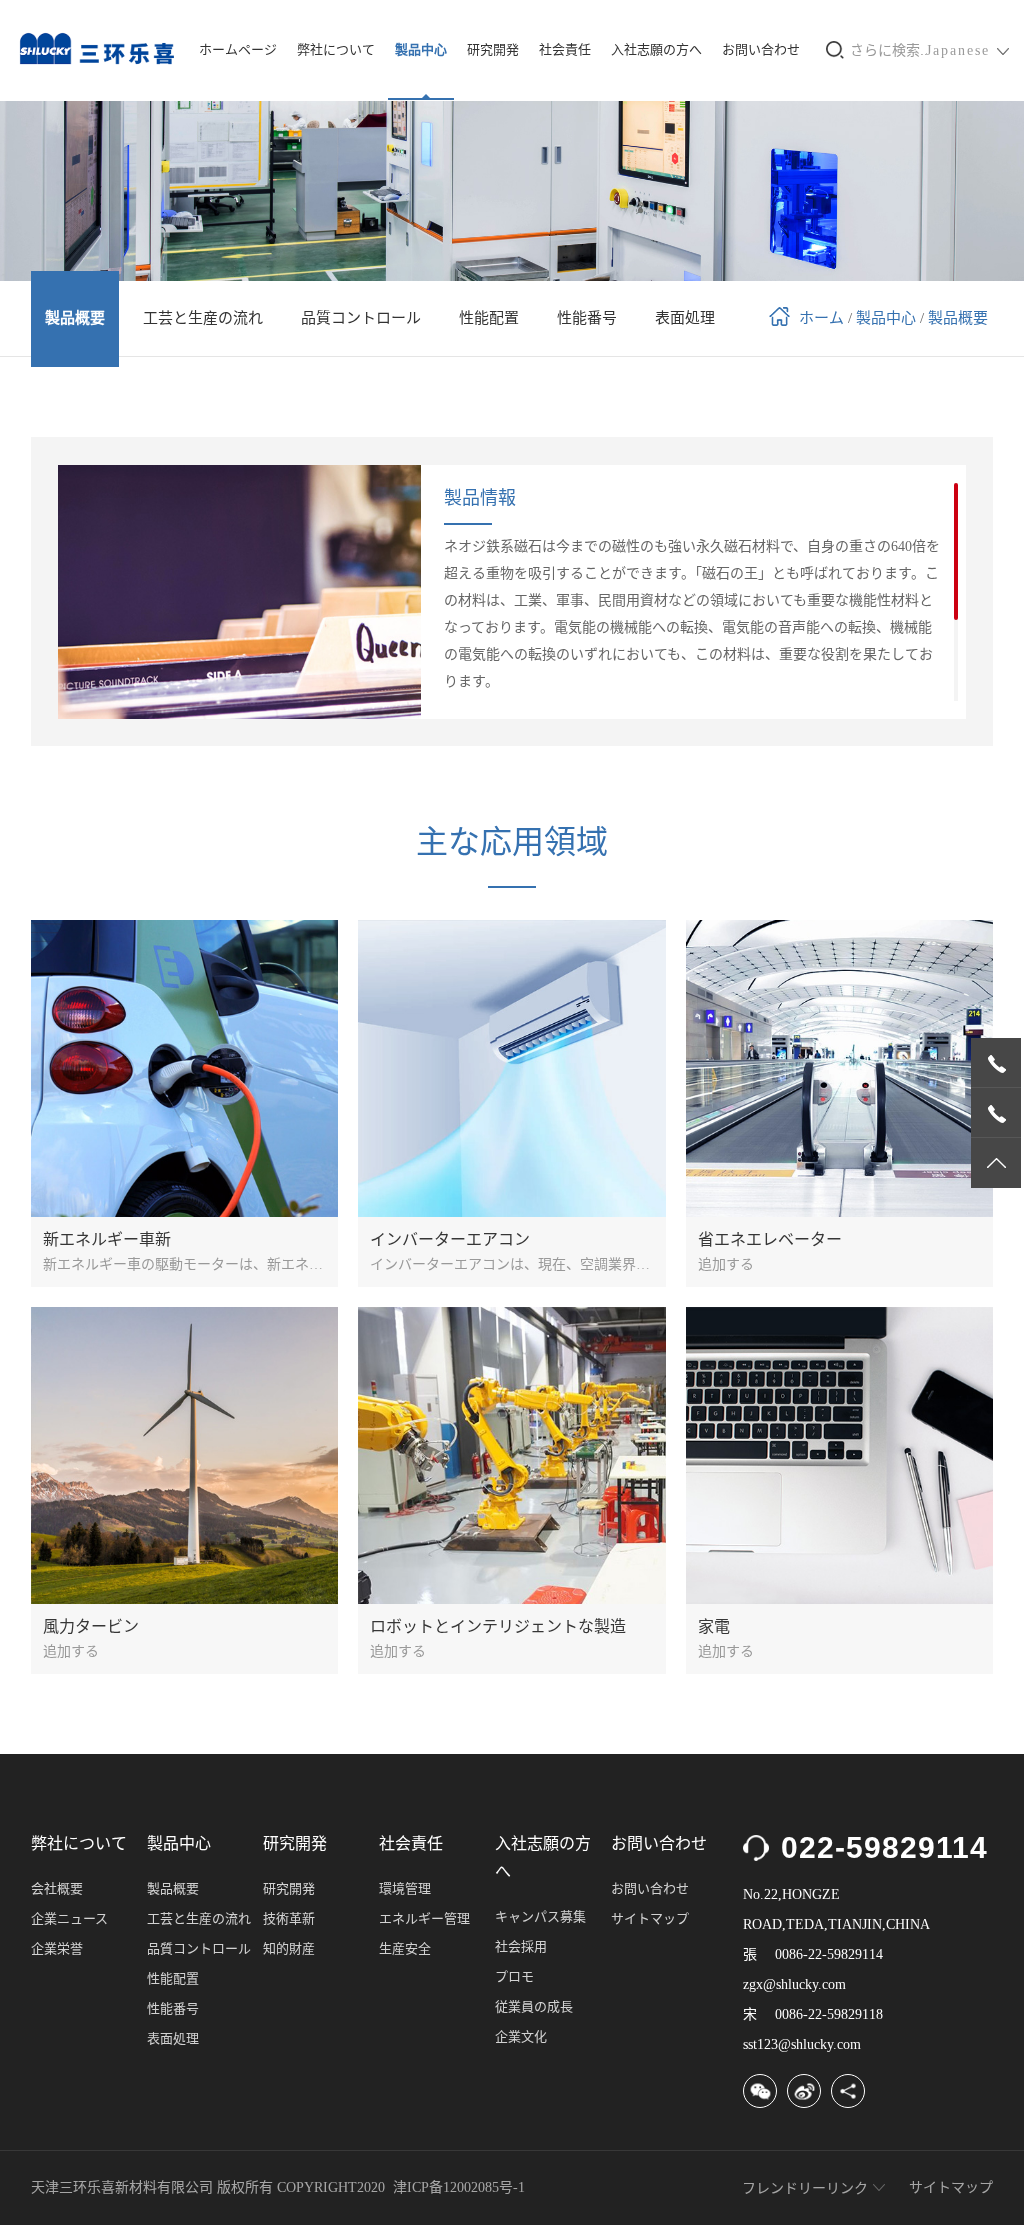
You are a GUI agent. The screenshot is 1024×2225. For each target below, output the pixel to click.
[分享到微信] (760, 2091)
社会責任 (565, 49)
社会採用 (521, 1946)
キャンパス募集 (540, 1916)
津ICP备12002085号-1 (459, 2187)
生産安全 (405, 1948)
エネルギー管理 (424, 1918)
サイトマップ (650, 1918)
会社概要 (57, 1888)
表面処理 (173, 2038)
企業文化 (521, 2036)
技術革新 (289, 1918)
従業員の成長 (534, 2006)
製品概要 (958, 318)
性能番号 (173, 2008)
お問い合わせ (761, 49)
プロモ (514, 1976)
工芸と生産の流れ (199, 1918)
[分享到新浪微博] (804, 2091)
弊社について (336, 49)
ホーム (821, 318)
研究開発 (493, 49)
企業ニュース (69, 1918)
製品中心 (421, 49)
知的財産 (289, 1948)
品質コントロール (199, 1948)
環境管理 (405, 1888)
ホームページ (238, 49)
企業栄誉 (57, 1948)
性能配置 (173, 1978)
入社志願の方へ (656, 49)
